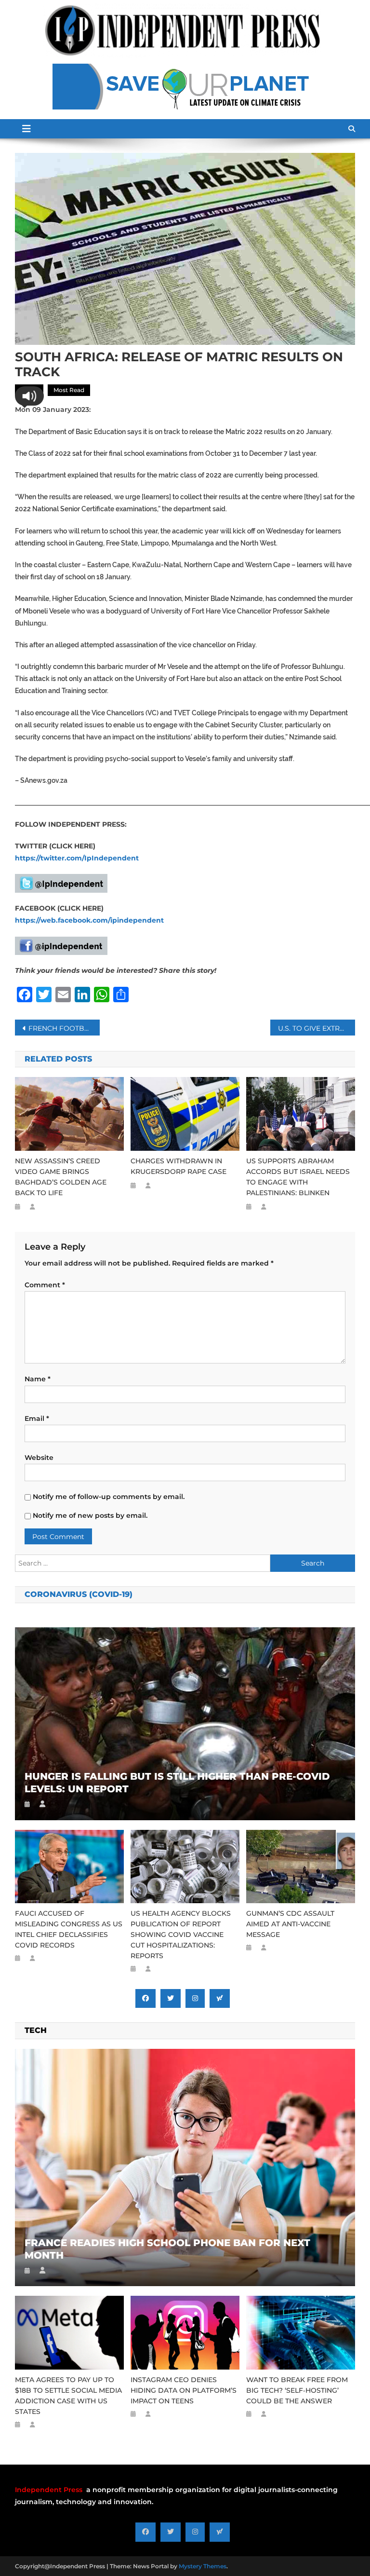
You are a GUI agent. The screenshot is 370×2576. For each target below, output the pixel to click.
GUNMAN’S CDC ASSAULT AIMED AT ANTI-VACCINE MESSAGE (290, 1924)
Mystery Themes (203, 2566)
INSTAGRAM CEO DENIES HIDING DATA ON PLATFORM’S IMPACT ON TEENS (184, 2390)
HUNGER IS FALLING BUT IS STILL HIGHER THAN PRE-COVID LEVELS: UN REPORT (177, 1783)
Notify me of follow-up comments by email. (109, 1497)
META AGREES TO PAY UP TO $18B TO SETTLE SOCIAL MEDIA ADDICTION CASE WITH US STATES (68, 2396)
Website (39, 1458)
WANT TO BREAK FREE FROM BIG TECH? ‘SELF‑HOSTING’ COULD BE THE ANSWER (297, 2390)
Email (37, 1418)
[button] (29, 396)
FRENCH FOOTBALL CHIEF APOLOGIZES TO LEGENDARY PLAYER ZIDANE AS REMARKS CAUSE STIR (64, 1028)
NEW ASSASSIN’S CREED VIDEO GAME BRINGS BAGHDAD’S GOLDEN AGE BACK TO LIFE (61, 1177)
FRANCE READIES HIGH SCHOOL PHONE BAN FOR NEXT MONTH (167, 2249)
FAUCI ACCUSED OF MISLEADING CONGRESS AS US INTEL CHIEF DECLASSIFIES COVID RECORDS (69, 1929)
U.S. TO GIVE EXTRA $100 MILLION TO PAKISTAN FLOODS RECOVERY (317, 1028)
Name (38, 1379)
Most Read (69, 390)
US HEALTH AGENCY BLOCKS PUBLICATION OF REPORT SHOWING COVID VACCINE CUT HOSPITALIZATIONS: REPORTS (181, 1935)
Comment (45, 1285)
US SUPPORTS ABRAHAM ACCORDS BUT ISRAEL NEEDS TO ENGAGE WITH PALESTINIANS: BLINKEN (298, 1177)
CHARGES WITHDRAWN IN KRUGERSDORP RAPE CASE (178, 1166)
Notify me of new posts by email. (90, 1515)
